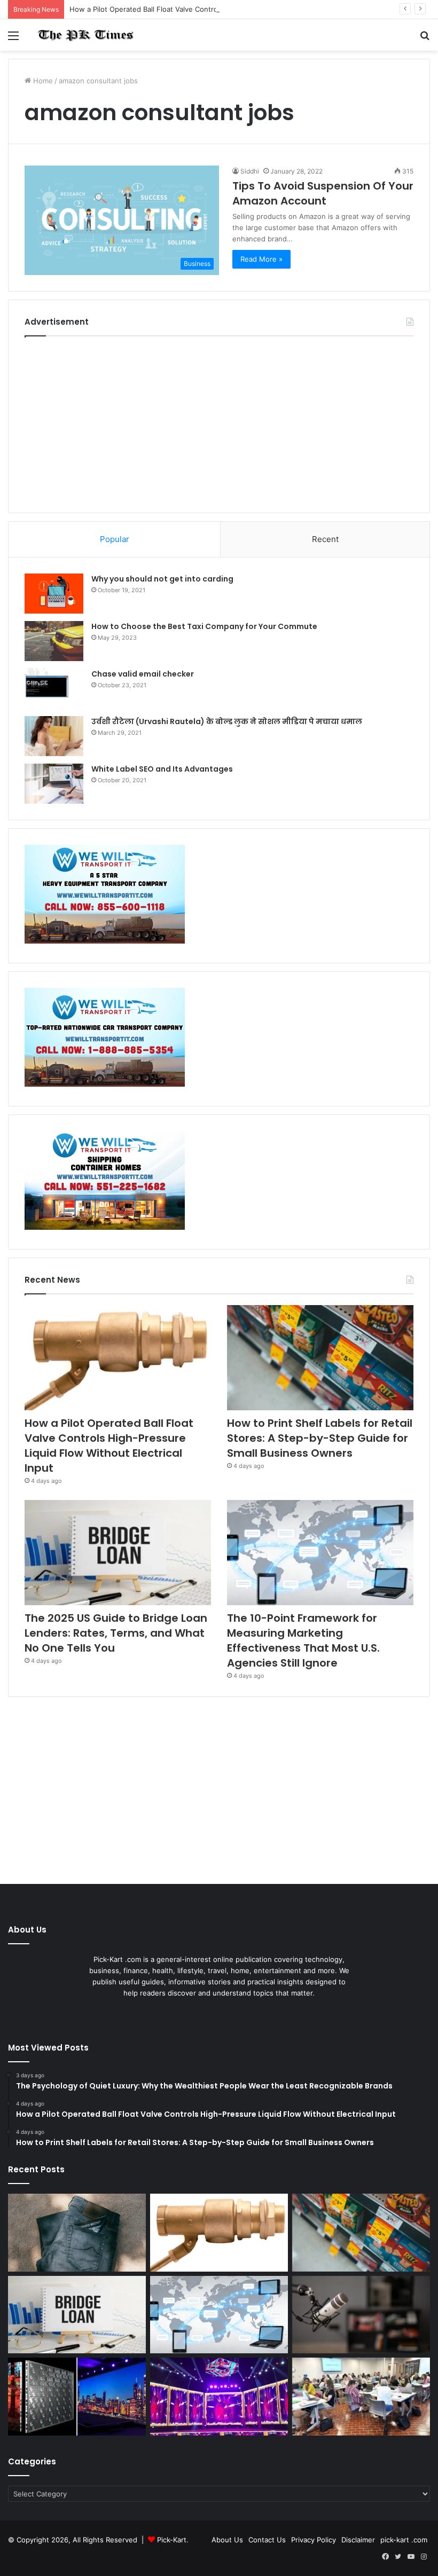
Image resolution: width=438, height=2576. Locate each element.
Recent (325, 539)
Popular (115, 539)
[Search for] (425, 39)
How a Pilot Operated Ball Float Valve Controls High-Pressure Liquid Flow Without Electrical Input (232, 9)
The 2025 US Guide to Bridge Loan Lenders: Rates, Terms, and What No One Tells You (116, 1633)
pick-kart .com (404, 2540)
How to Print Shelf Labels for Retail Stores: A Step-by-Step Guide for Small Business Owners (320, 1438)
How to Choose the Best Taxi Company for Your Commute (204, 626)
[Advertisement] (219, 422)
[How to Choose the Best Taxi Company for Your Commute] (54, 641)
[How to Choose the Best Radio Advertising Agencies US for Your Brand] (361, 2315)
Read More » (261, 259)
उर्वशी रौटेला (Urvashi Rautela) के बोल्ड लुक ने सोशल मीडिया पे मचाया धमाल (227, 721)
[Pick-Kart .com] (85, 35)
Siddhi (250, 171)
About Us (227, 2540)
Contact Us (267, 2540)
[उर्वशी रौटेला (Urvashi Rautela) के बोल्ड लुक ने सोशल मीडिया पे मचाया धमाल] (54, 736)
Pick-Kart (172, 2540)
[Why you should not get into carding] (54, 594)
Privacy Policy (314, 2540)
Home (42, 81)
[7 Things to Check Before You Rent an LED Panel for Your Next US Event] (219, 2397)
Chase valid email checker (143, 674)
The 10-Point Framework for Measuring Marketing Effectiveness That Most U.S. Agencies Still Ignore (303, 1640)
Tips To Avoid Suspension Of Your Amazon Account (323, 193)
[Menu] (13, 39)
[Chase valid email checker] (54, 689)
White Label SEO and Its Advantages (162, 769)
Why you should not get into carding (162, 579)
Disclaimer (358, 2540)
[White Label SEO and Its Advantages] (54, 784)
